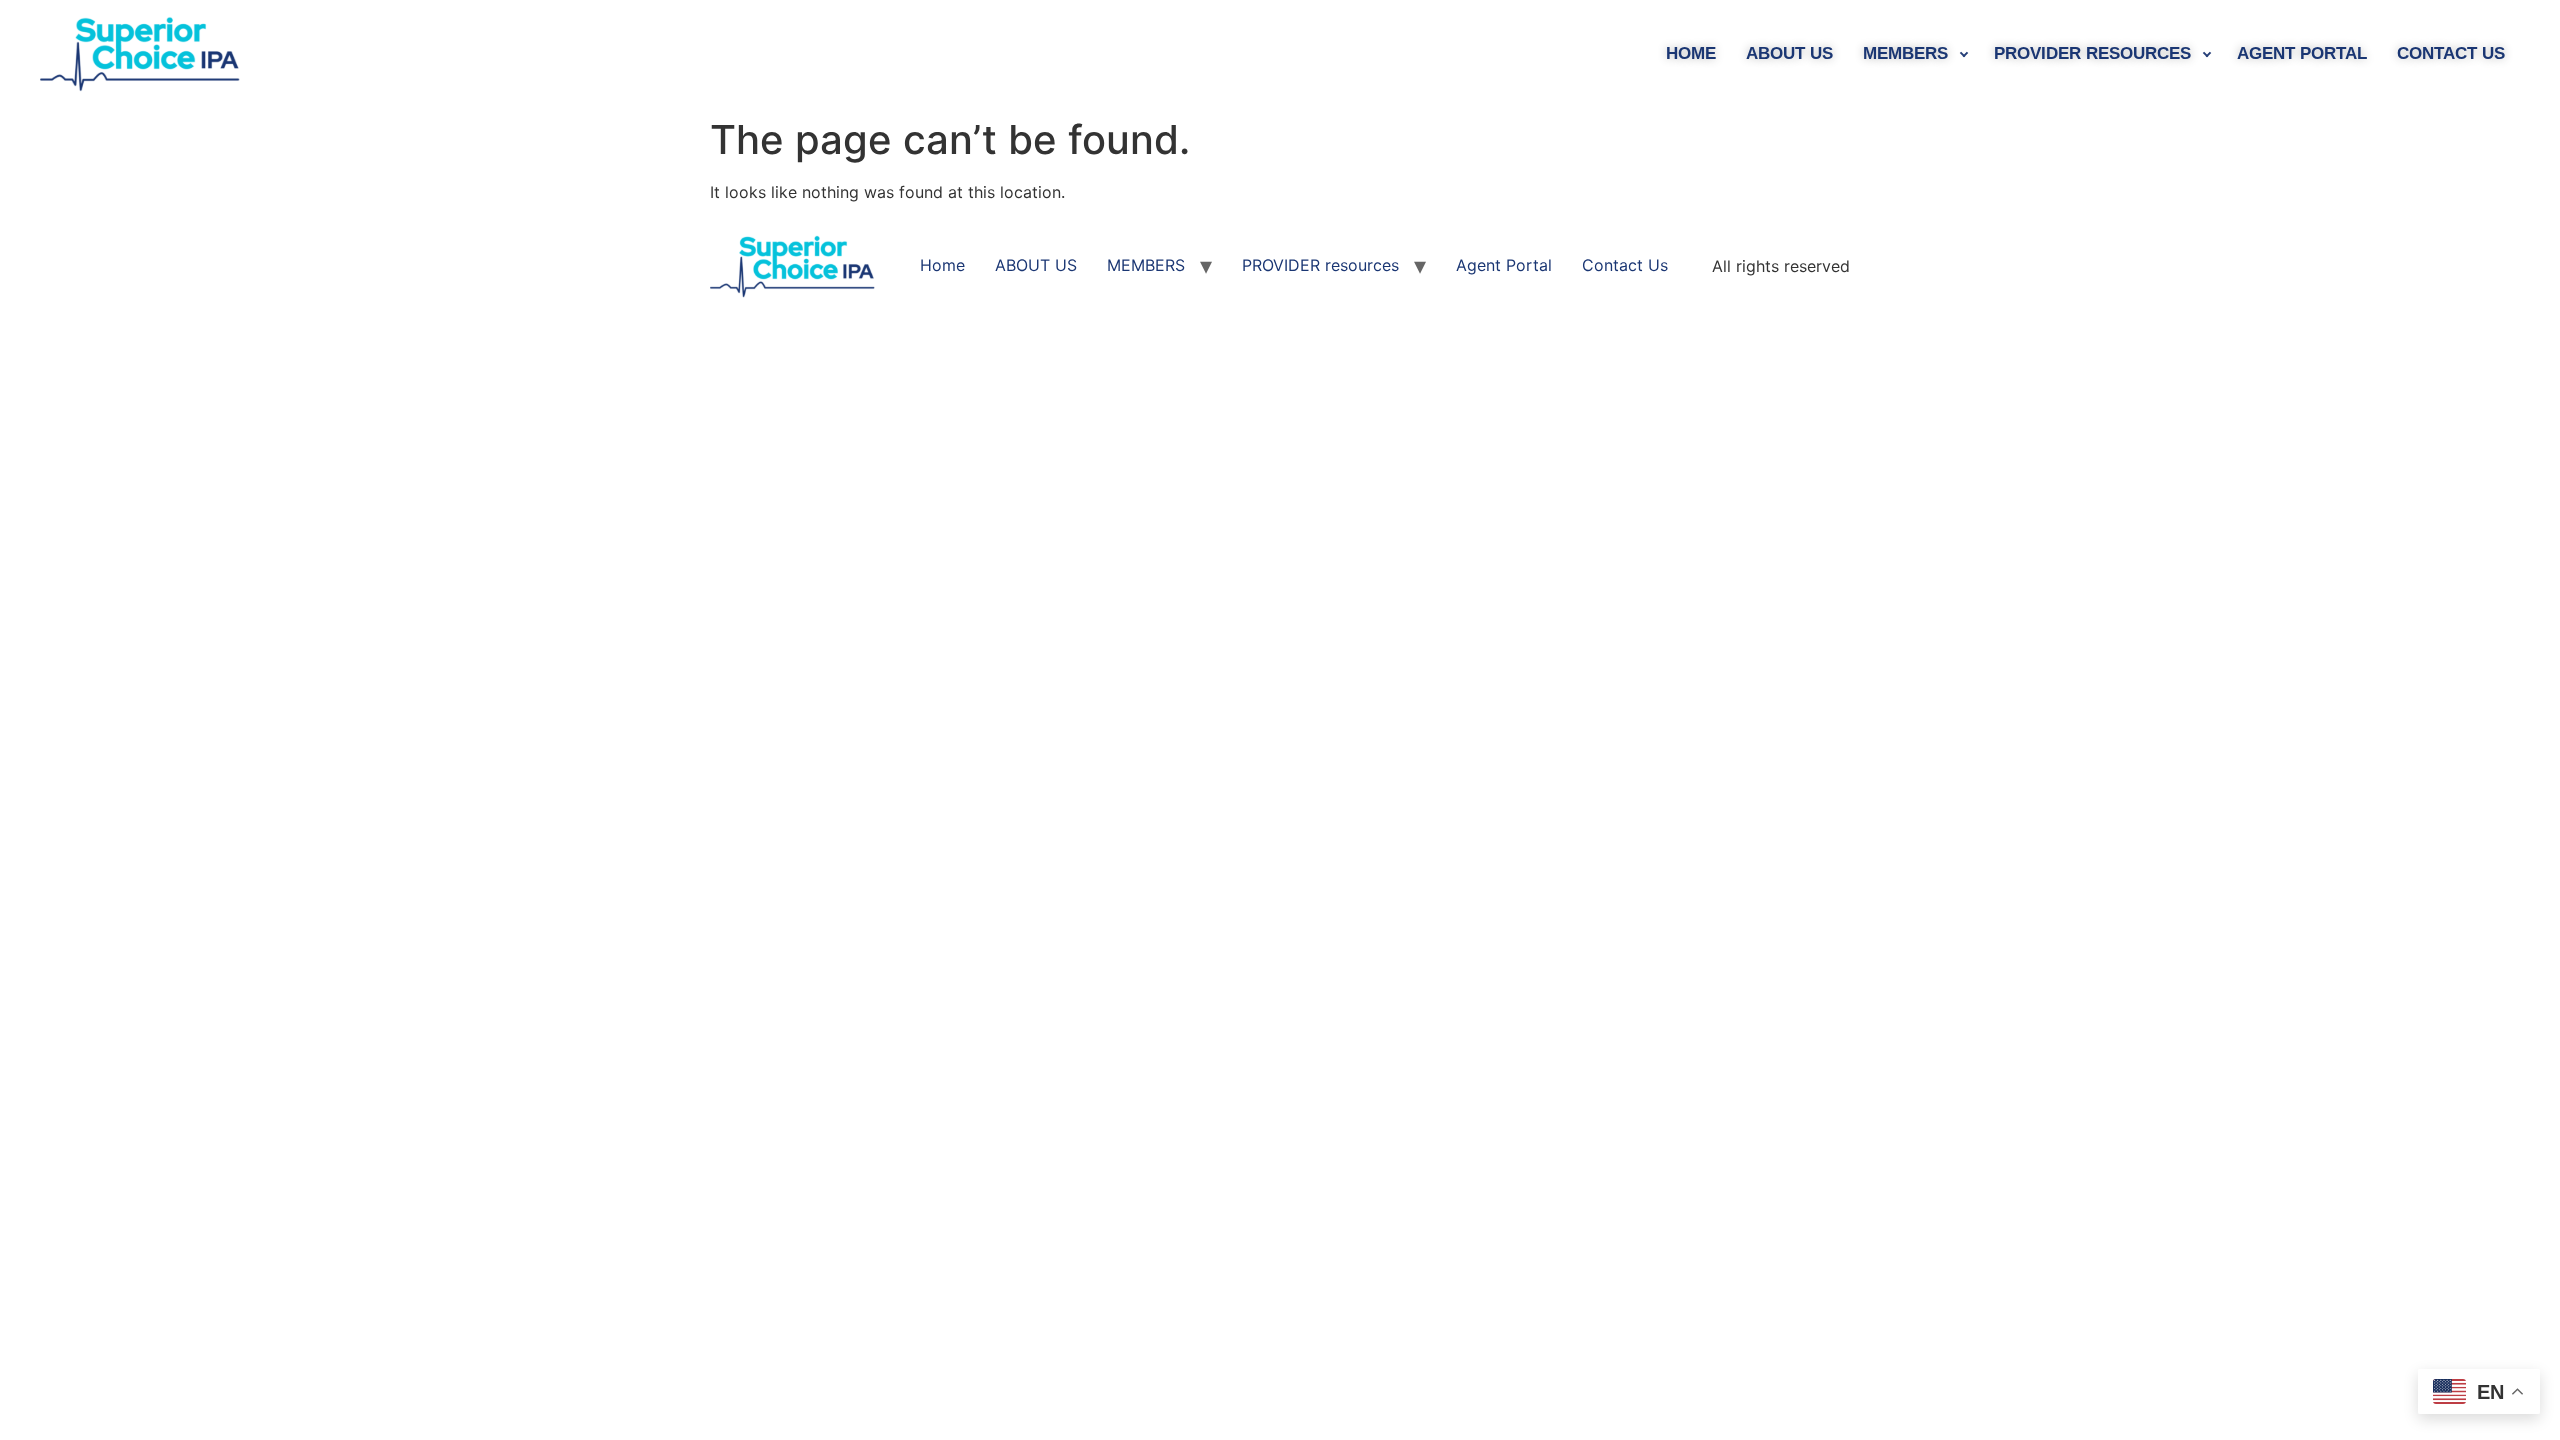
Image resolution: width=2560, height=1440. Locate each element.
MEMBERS (1905, 53)
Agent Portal (2302, 53)
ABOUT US (1789, 53)
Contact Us (2451, 53)
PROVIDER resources (2092, 53)
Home (1691, 53)
